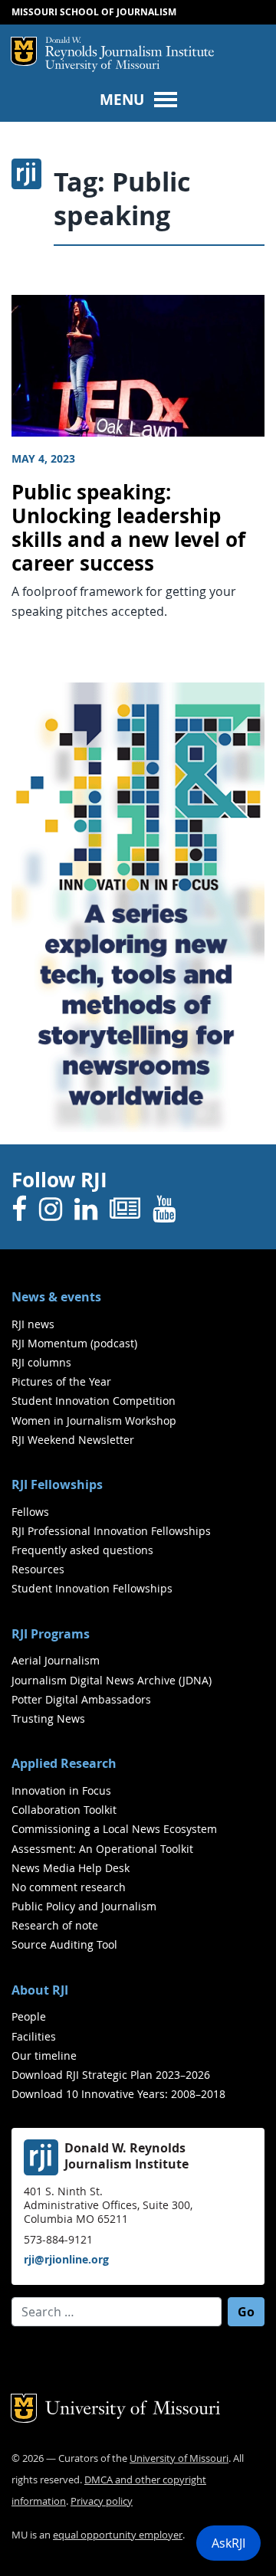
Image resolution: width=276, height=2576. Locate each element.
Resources (38, 1569)
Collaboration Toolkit (64, 1810)
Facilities (34, 2036)
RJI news (33, 1324)
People (29, 2016)
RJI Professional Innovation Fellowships (111, 1531)
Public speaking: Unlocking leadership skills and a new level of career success (128, 527)
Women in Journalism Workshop (94, 1421)
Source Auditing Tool (64, 1944)
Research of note (55, 1925)
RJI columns (41, 1362)
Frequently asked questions (82, 1550)
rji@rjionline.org (66, 2259)
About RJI (40, 1990)
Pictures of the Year (61, 1381)
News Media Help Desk (71, 1868)
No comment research (69, 1887)
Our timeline (44, 2056)
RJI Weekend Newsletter (73, 1440)
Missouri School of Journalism (94, 12)
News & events (56, 1297)
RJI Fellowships (57, 1484)
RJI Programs (51, 1634)
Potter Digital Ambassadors (81, 1699)
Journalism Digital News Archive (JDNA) (112, 1680)
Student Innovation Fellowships (92, 1588)
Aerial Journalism (56, 1660)
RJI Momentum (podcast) (74, 1343)
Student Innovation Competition (94, 1401)
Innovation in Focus (61, 1790)
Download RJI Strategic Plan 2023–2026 (111, 2075)
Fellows (30, 1512)
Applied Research (64, 1763)
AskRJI (228, 2543)
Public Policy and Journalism (84, 1906)
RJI (130, 48)
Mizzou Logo (24, 51)
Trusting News (48, 1718)
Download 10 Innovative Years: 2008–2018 (118, 2094)
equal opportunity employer (118, 2535)
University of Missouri (102, 66)
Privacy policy (102, 2501)
